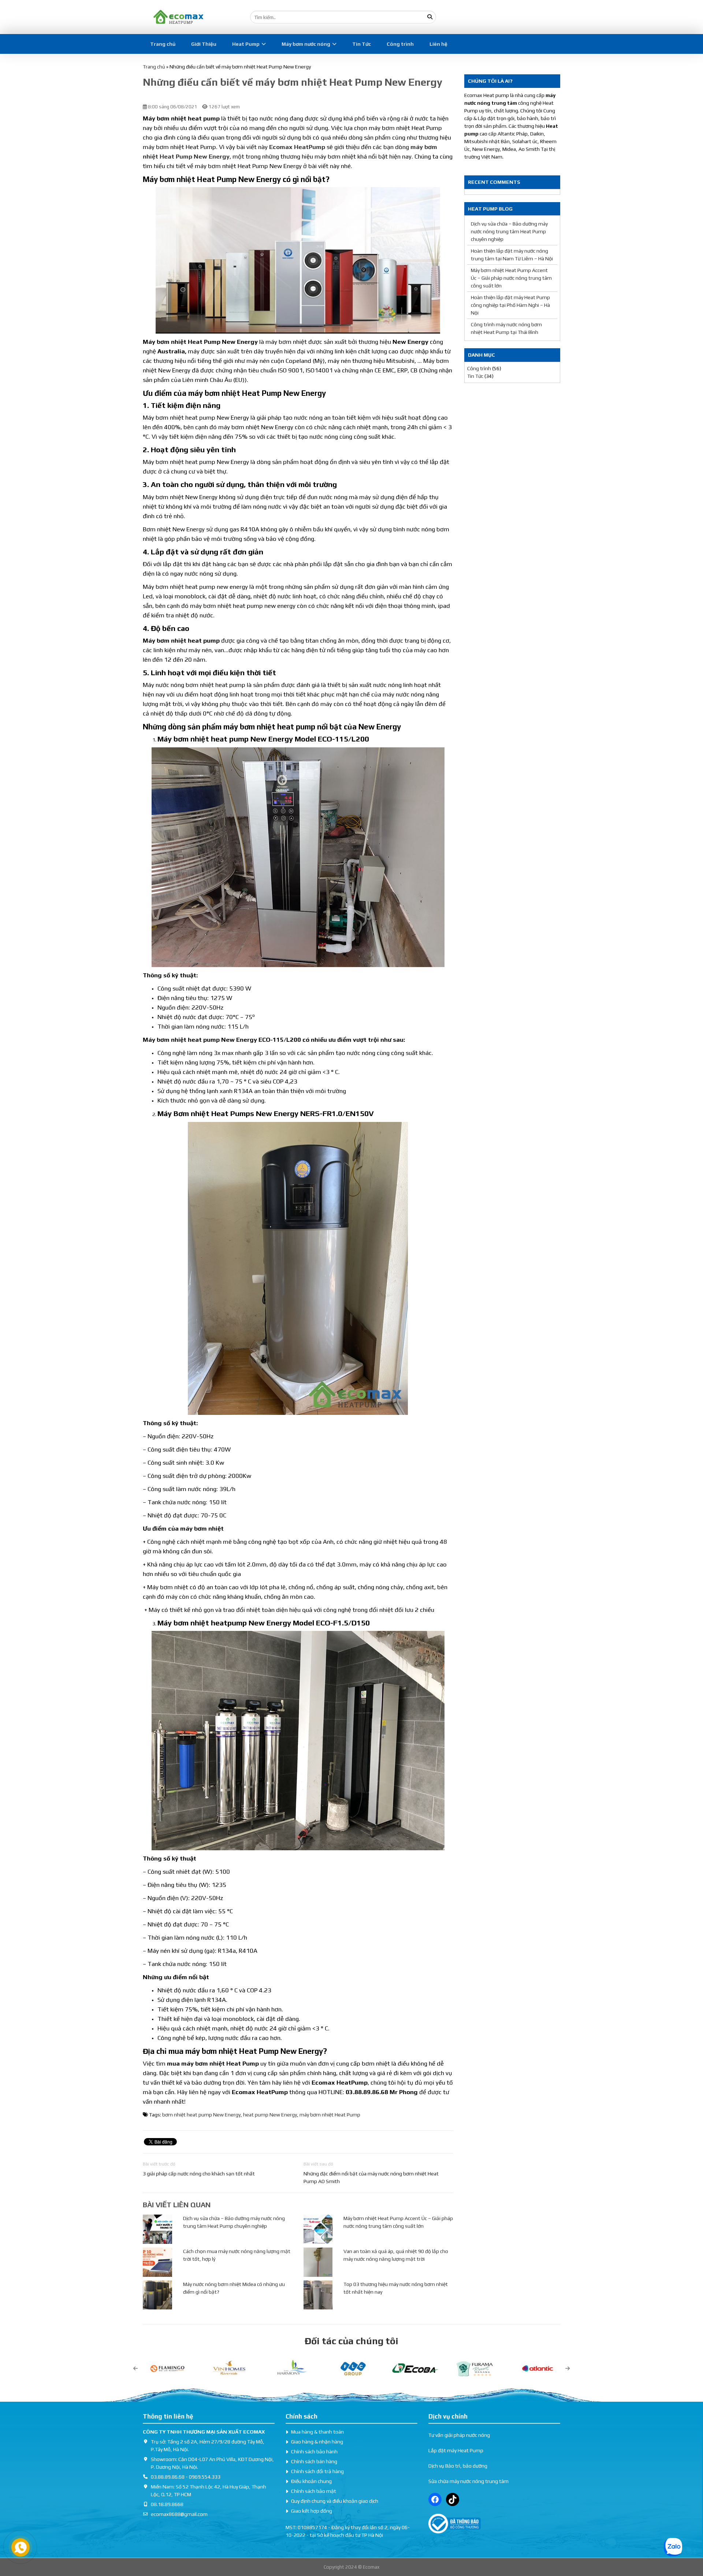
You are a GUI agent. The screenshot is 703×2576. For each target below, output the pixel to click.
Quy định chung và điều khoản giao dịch (335, 2501)
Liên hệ (438, 44)
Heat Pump (246, 44)
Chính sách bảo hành (314, 2452)
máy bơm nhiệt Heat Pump (330, 2115)
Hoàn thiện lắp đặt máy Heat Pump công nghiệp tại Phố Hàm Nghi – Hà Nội (510, 305)
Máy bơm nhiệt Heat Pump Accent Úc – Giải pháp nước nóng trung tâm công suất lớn (511, 278)
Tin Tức (362, 44)
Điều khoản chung (311, 2481)
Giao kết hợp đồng (312, 2511)
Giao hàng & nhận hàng (317, 2442)
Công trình (400, 44)
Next (568, 2368)
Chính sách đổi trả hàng (317, 2471)
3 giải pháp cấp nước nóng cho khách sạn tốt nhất (199, 2174)
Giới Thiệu (204, 44)
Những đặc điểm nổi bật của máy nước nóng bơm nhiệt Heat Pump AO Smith (371, 2177)
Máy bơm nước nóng (306, 44)
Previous (135, 2368)
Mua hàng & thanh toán (317, 2432)
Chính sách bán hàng (314, 2461)
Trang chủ (163, 44)
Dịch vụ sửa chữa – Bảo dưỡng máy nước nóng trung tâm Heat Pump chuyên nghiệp (509, 231)
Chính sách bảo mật (314, 2491)
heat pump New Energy (270, 2115)
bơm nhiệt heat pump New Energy (201, 2115)
